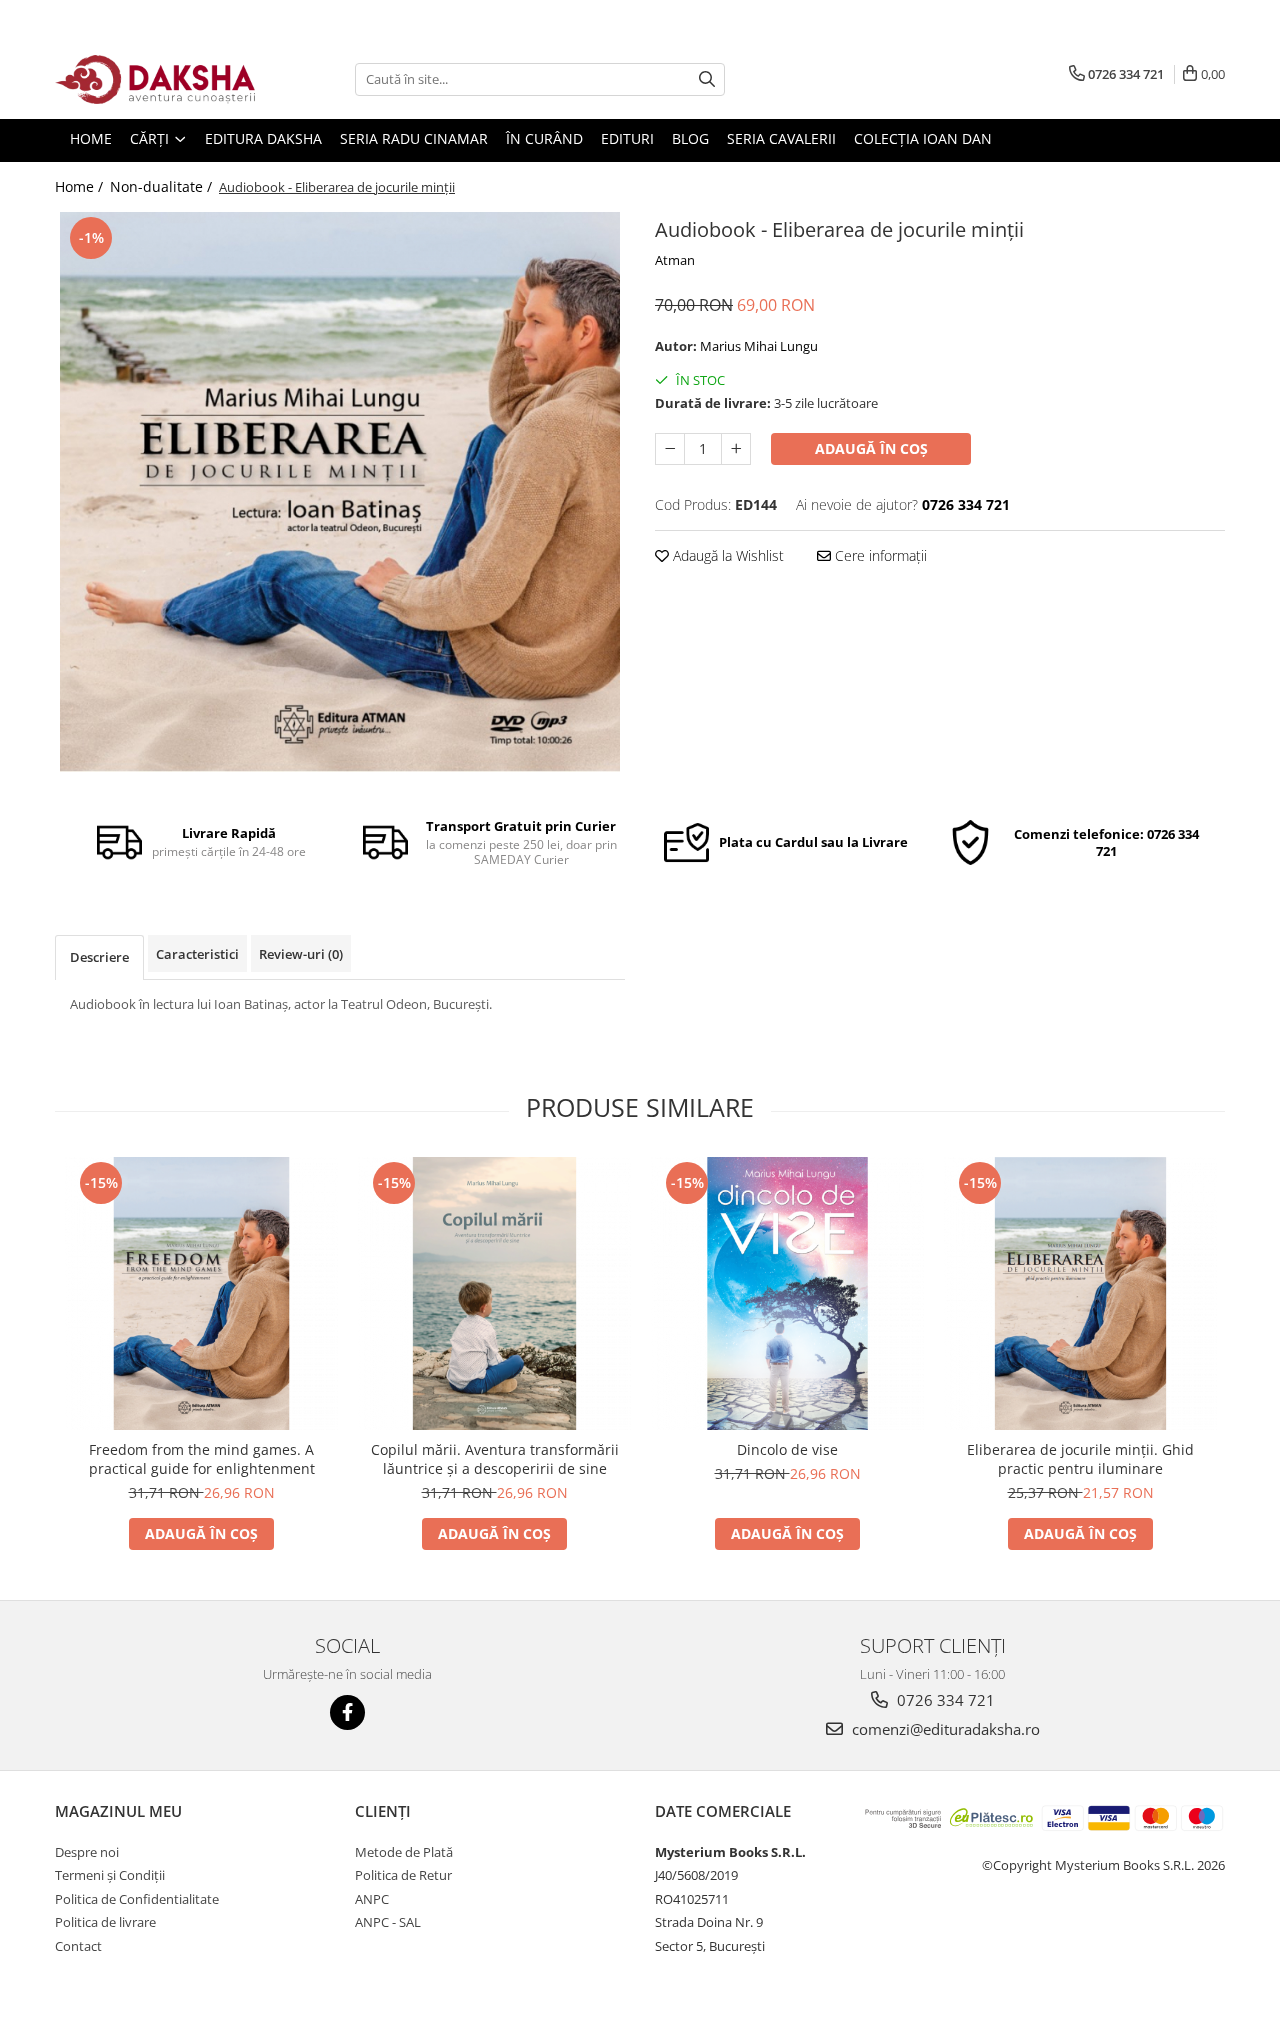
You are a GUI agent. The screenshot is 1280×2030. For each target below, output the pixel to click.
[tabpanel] (340, 492)
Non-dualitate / (163, 186)
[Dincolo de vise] (787, 1293)
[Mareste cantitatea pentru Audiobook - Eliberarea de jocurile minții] (736, 449)
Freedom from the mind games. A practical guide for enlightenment (202, 1459)
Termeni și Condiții (110, 1875)
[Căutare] (707, 79)
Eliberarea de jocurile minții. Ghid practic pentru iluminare (1080, 1459)
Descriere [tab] (99, 957)
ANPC (372, 1899)
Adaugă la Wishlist (726, 555)
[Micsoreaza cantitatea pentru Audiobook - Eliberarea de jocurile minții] (670, 449)
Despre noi (87, 1852)
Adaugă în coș (871, 448)
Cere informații (879, 555)
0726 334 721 (944, 1700)
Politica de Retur (403, 1875)
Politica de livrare (105, 1922)
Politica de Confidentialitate (137, 1899)
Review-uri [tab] (301, 954)
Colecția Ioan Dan (923, 138)
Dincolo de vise (787, 1449)
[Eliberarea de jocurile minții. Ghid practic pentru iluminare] (1080, 1293)
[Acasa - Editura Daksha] (155, 79)
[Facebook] (347, 1712)
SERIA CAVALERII (781, 138)
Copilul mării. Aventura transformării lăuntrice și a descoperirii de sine (495, 1459)
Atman (675, 260)
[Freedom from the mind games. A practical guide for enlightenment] (201, 1293)
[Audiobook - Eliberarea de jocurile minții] (340, 492)
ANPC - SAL (388, 1922)
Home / (81, 186)
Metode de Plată (404, 1852)
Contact (78, 1946)
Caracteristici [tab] (197, 954)
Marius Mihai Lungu (759, 346)
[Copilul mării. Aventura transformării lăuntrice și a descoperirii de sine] (494, 1293)
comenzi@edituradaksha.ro (944, 1729)
